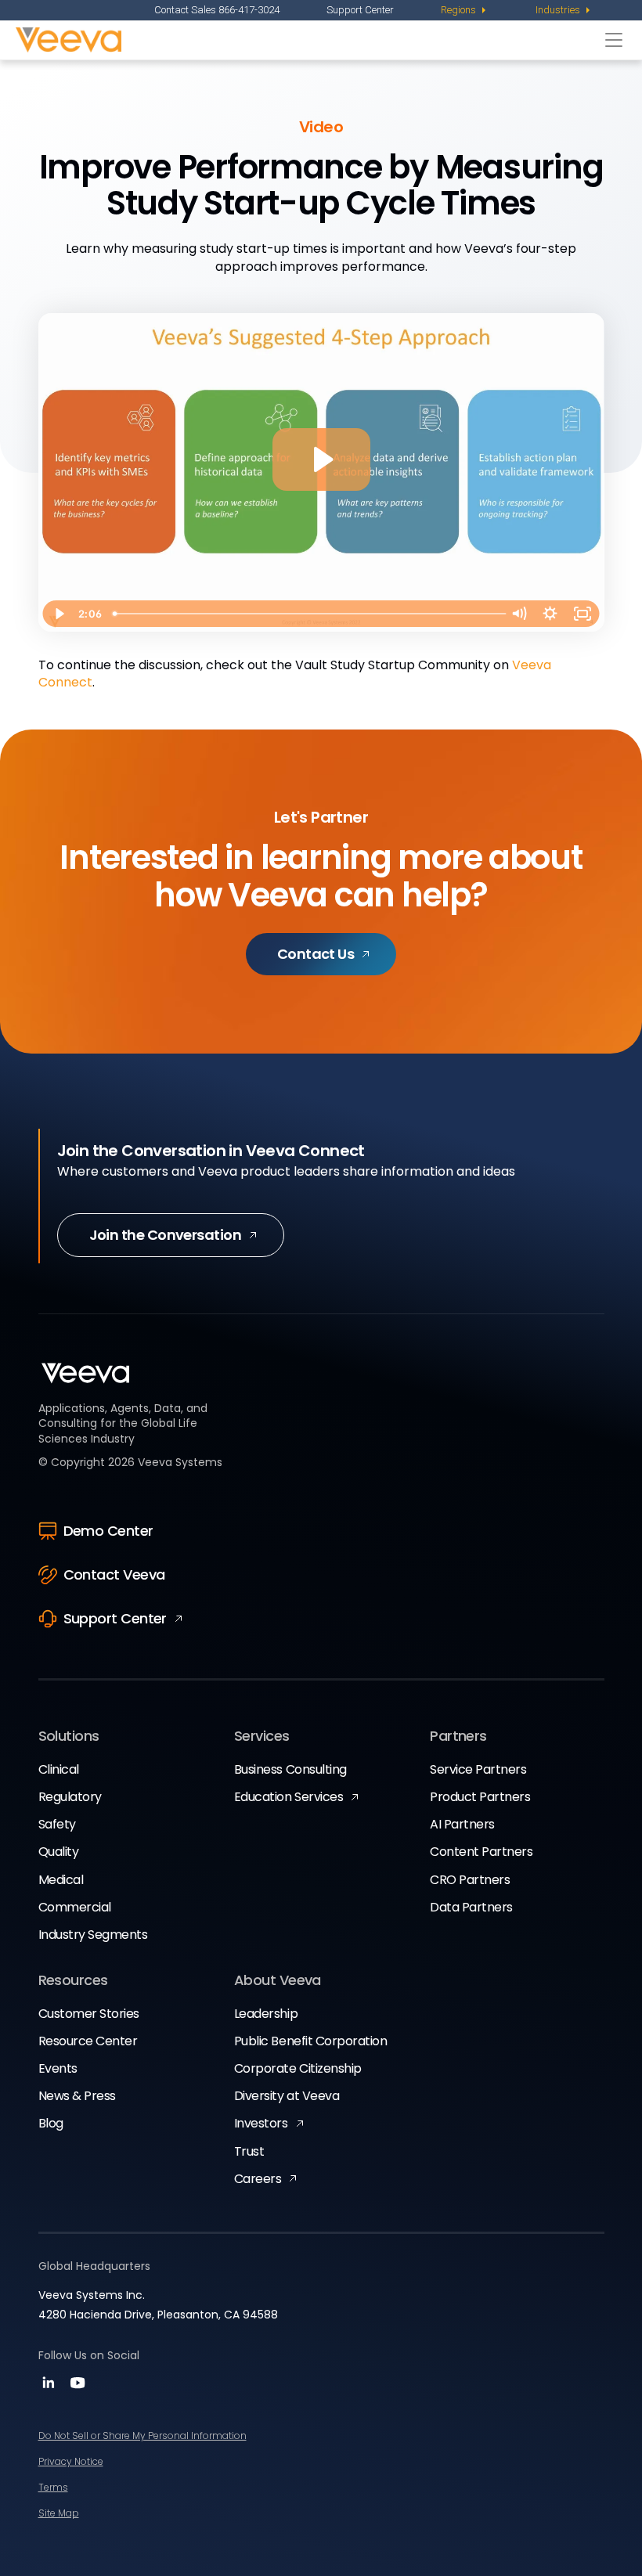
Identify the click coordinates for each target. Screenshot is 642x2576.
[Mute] (519, 614)
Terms (53, 2487)
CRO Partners (470, 1880)
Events (58, 2068)
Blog (51, 2123)
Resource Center (88, 2041)
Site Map (59, 2513)
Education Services (289, 1797)
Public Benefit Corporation (311, 2041)
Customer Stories (89, 2014)
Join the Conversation (166, 1235)
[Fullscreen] (583, 614)
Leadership (266, 2014)
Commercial (75, 1907)
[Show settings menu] (550, 614)
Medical (61, 1880)
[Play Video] (59, 614)
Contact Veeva (114, 1574)
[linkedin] (50, 2388)
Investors (261, 2123)
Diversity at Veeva (287, 2096)
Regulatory (70, 1797)
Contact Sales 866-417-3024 (217, 10)
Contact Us (316, 954)
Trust (249, 2151)
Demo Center (108, 1531)
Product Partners (480, 1797)
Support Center (360, 10)
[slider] (305, 614)
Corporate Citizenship (298, 2068)
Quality (59, 1852)
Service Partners (478, 1769)
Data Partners (471, 1907)
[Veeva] (307, 40)
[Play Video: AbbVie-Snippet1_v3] (321, 459)
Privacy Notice (71, 2461)
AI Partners (462, 1824)
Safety (57, 1824)
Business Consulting (290, 1769)
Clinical (59, 1769)
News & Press (77, 2096)
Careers (258, 2179)
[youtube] (78, 2388)
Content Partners (481, 1852)
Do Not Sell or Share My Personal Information (142, 2435)
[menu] (465, 10)
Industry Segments (93, 1935)
